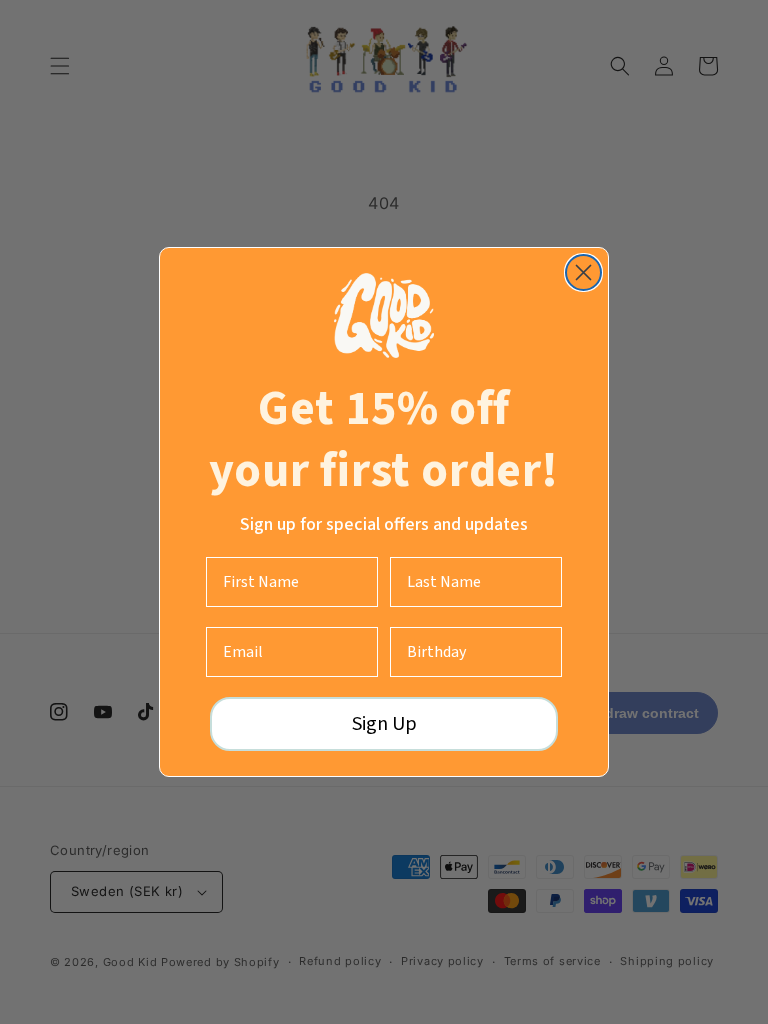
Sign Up (384, 724)
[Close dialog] (583, 272)
